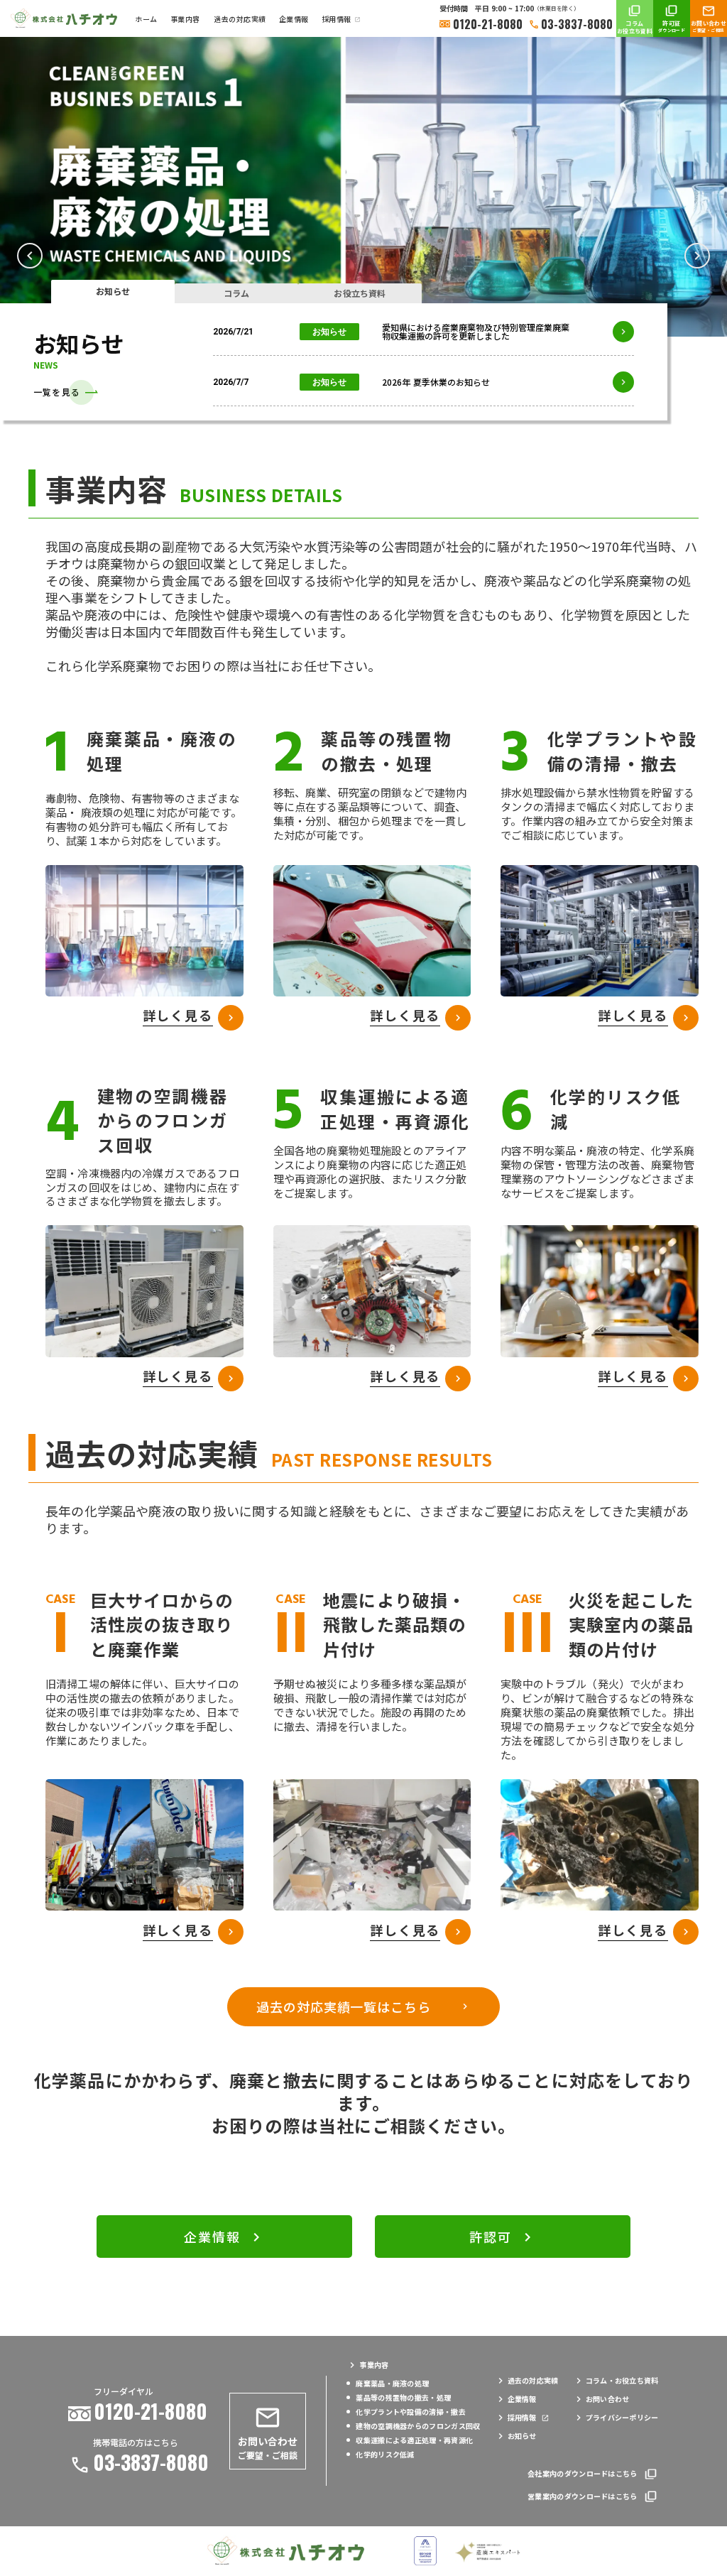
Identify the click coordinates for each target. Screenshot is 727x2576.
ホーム (146, 19)
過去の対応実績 (240, 19)
